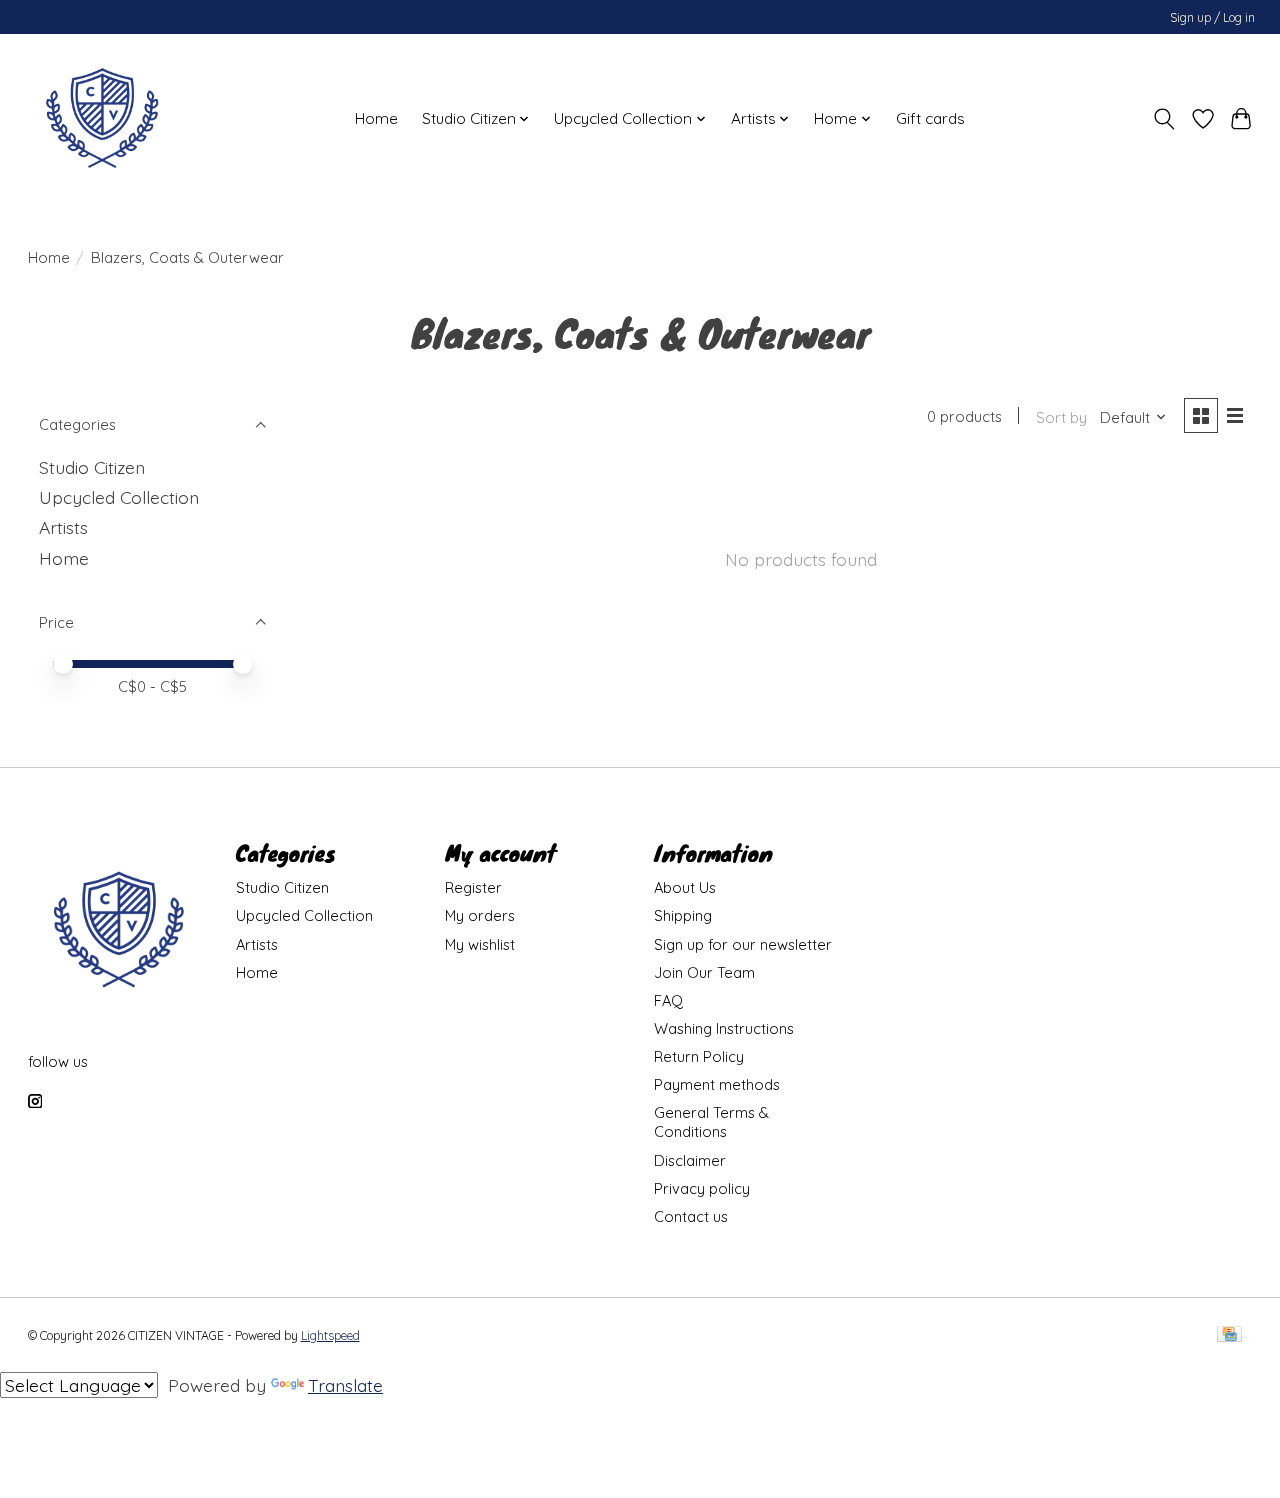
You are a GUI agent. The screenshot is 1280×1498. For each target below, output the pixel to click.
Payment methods (717, 1084)
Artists (63, 527)
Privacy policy (702, 1188)
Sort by (1061, 417)
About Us (685, 887)
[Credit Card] (1229, 1335)
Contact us (691, 1216)
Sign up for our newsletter (743, 944)
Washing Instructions (724, 1028)
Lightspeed (330, 1335)
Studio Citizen (92, 467)
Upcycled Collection (119, 497)
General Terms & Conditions (711, 1122)
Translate (345, 1385)
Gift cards (930, 118)
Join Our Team (704, 972)
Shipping (683, 915)
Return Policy (699, 1056)
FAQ (668, 1000)
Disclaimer (690, 1160)
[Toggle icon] (1163, 119)
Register (473, 887)
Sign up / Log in (1212, 17)
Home (376, 118)
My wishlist (480, 944)
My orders (480, 915)
